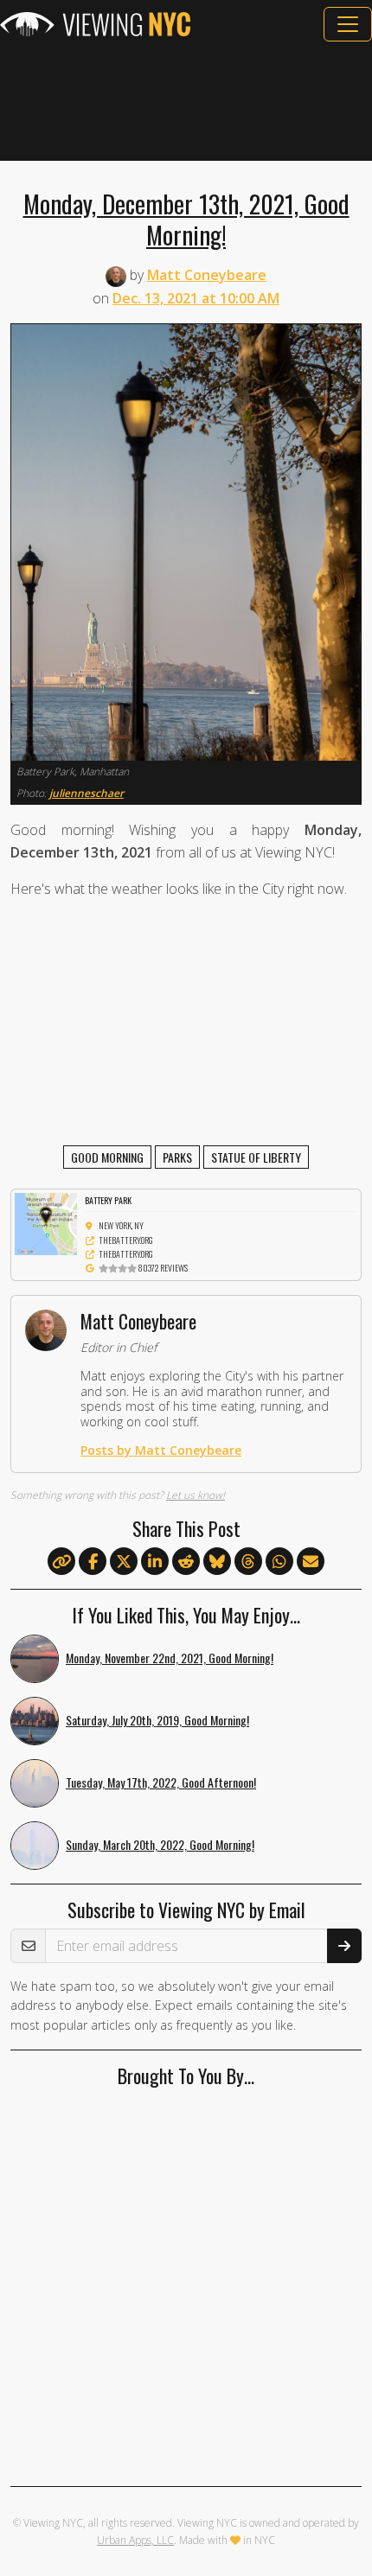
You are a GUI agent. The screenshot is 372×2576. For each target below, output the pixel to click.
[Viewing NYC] (95, 24)
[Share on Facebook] (93, 1562)
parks (177, 1157)
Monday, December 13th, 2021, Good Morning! (186, 219)
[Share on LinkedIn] (155, 1562)
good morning (107, 1157)
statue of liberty (256, 1157)
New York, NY (121, 1225)
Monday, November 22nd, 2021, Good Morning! (170, 1658)
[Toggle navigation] (348, 24)
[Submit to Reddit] (186, 1562)
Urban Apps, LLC (135, 2540)
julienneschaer (87, 793)
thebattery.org (126, 1240)
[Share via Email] (311, 1562)
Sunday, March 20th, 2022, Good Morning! (160, 1844)
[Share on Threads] (248, 1562)
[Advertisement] (186, 101)
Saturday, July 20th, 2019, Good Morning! (157, 1720)
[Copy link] (61, 1561)
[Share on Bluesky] (217, 1562)
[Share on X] (124, 1562)
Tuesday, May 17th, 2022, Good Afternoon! (161, 1782)
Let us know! (196, 1495)
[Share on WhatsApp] (279, 1562)
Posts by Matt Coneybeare (161, 1450)
